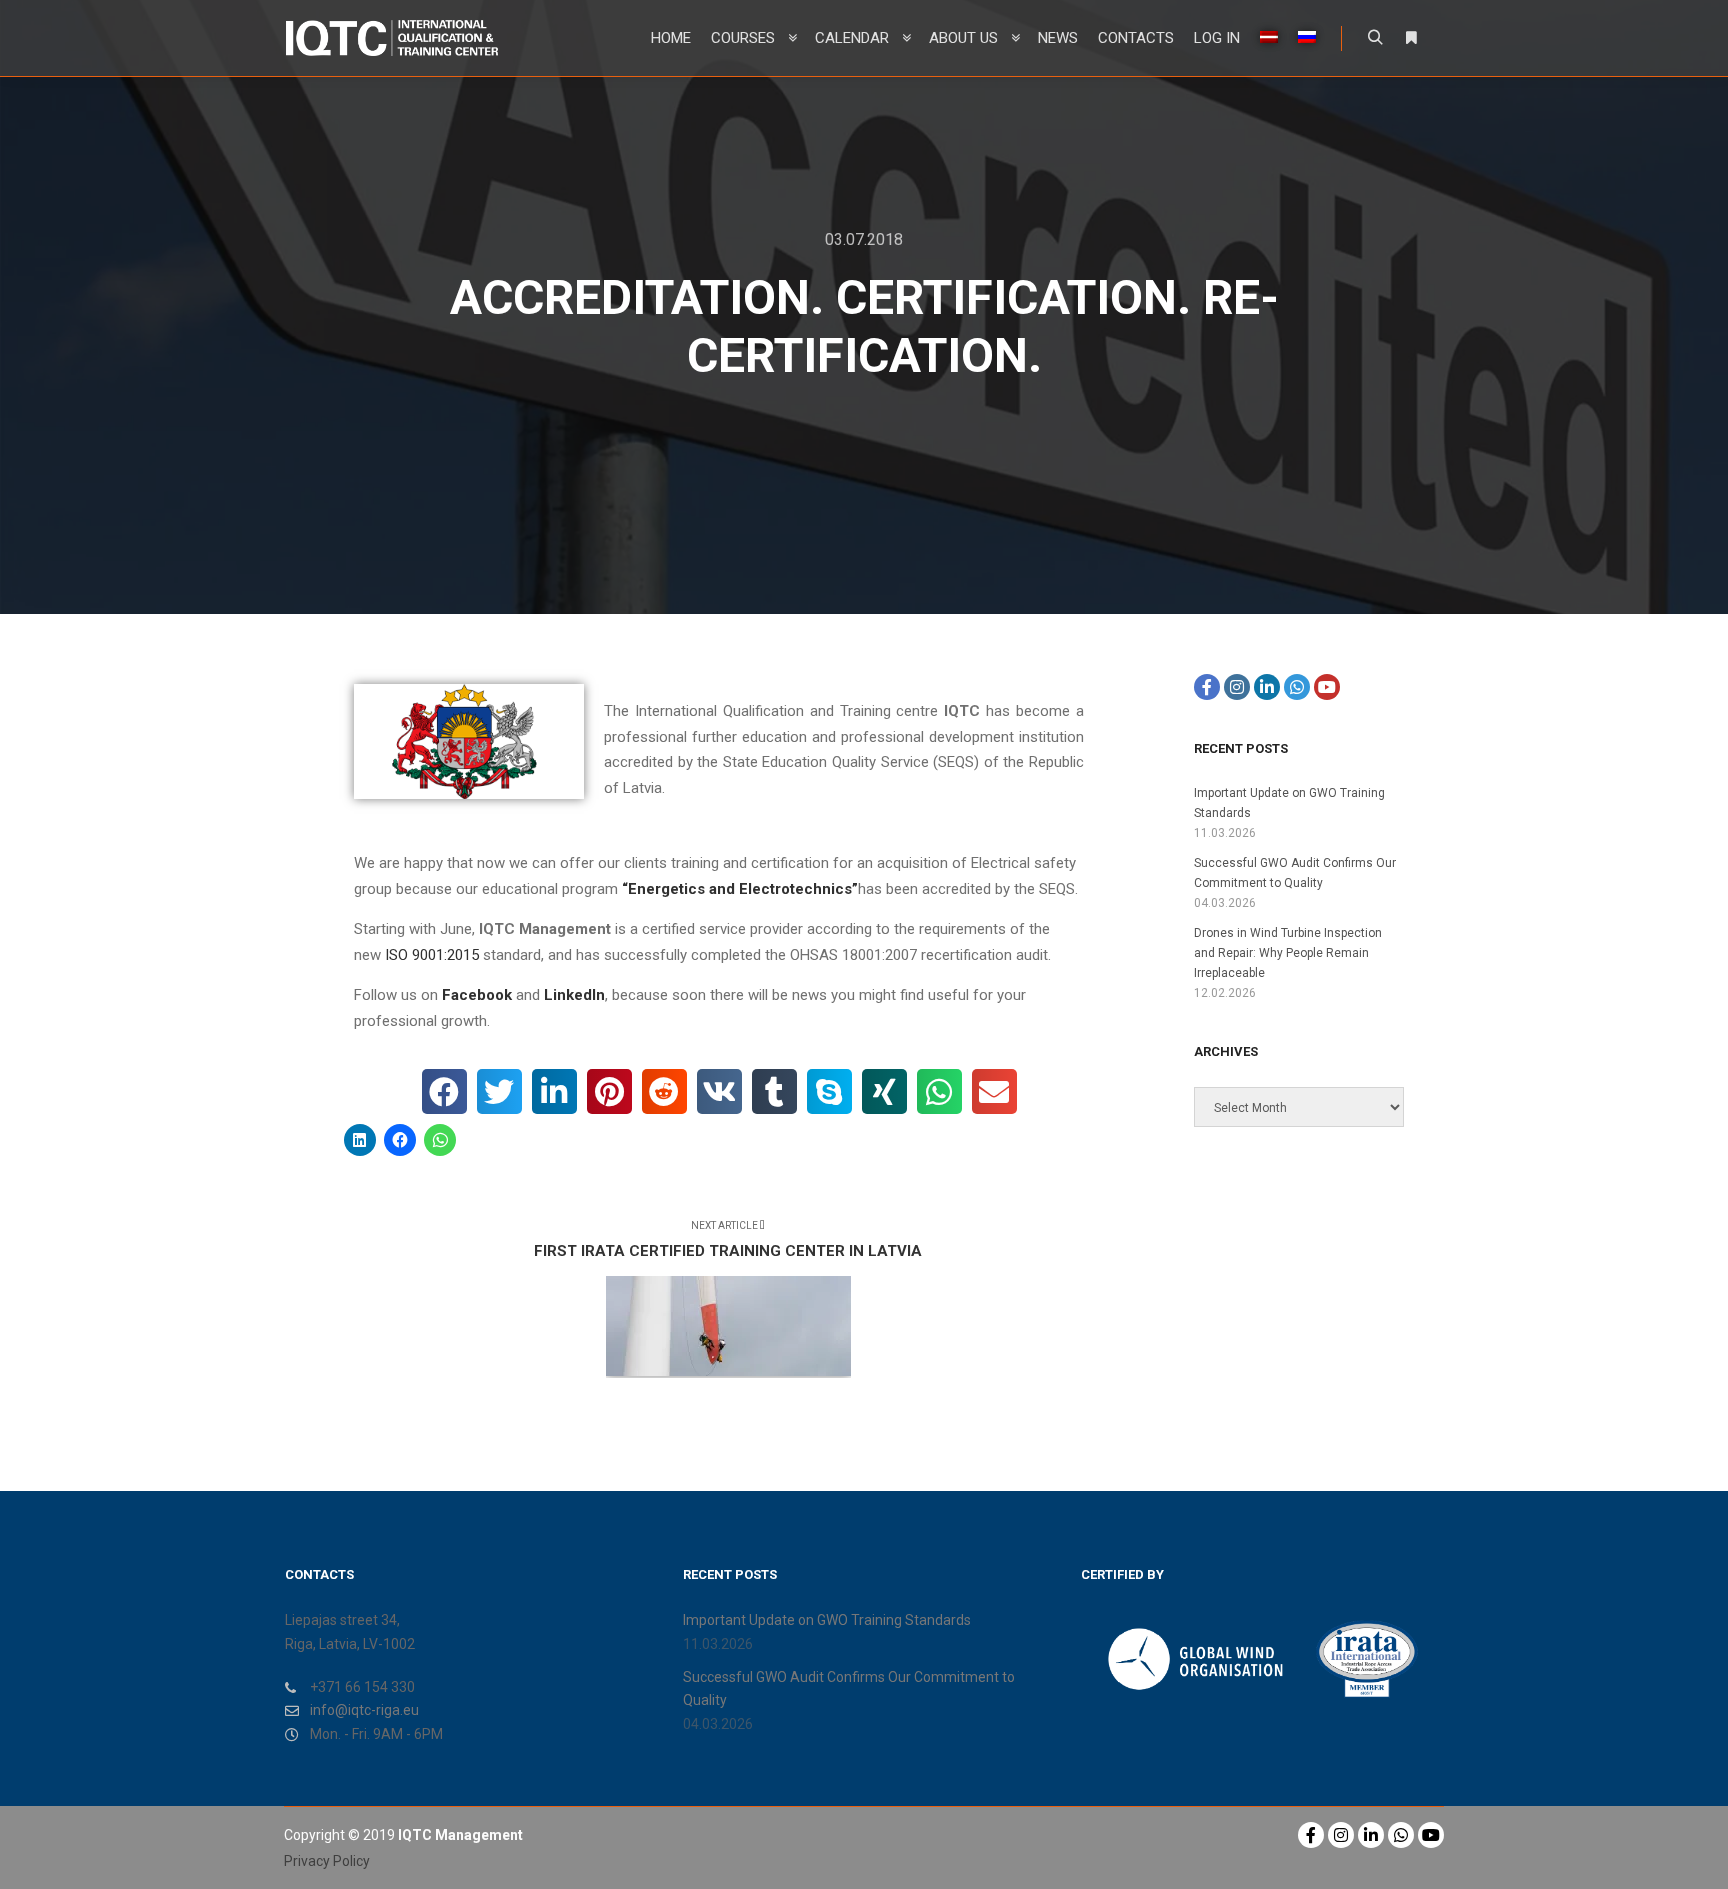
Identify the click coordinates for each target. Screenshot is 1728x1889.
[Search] (1375, 38)
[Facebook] (1207, 687)
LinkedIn (574, 995)
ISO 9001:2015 (432, 955)
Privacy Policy (327, 1861)
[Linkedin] (1267, 687)
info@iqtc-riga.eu (364, 1710)
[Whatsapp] (1297, 687)
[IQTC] (391, 38)
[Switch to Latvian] (1269, 38)
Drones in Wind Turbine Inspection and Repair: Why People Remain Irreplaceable (1288, 953)
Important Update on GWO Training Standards (827, 1620)
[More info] (1411, 38)
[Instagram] (1237, 687)
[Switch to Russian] (1307, 38)
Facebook (477, 995)
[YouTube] (1327, 687)
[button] (444, 1091)
